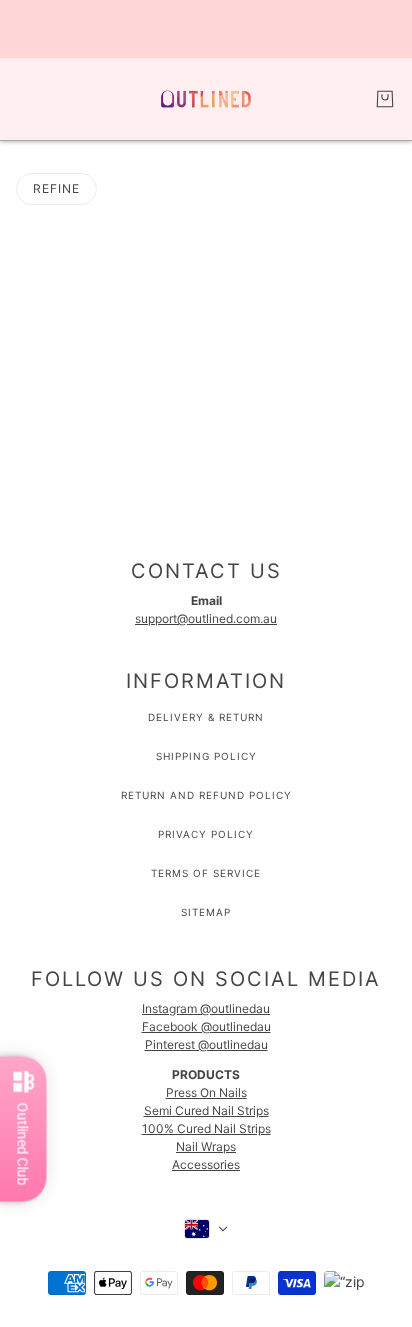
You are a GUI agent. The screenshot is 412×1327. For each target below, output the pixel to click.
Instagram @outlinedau (206, 1008)
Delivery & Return (206, 717)
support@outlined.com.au (206, 618)
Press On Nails (206, 1092)
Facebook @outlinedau (206, 1026)
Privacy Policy (206, 834)
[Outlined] (206, 99)
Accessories (206, 1164)
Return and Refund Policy (206, 795)
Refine (56, 188)
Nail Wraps (206, 1146)
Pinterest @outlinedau (206, 1044)
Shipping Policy (206, 756)
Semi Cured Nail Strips (206, 1110)
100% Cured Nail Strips (206, 1128)
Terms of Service (206, 873)
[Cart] (385, 99)
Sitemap (206, 912)
